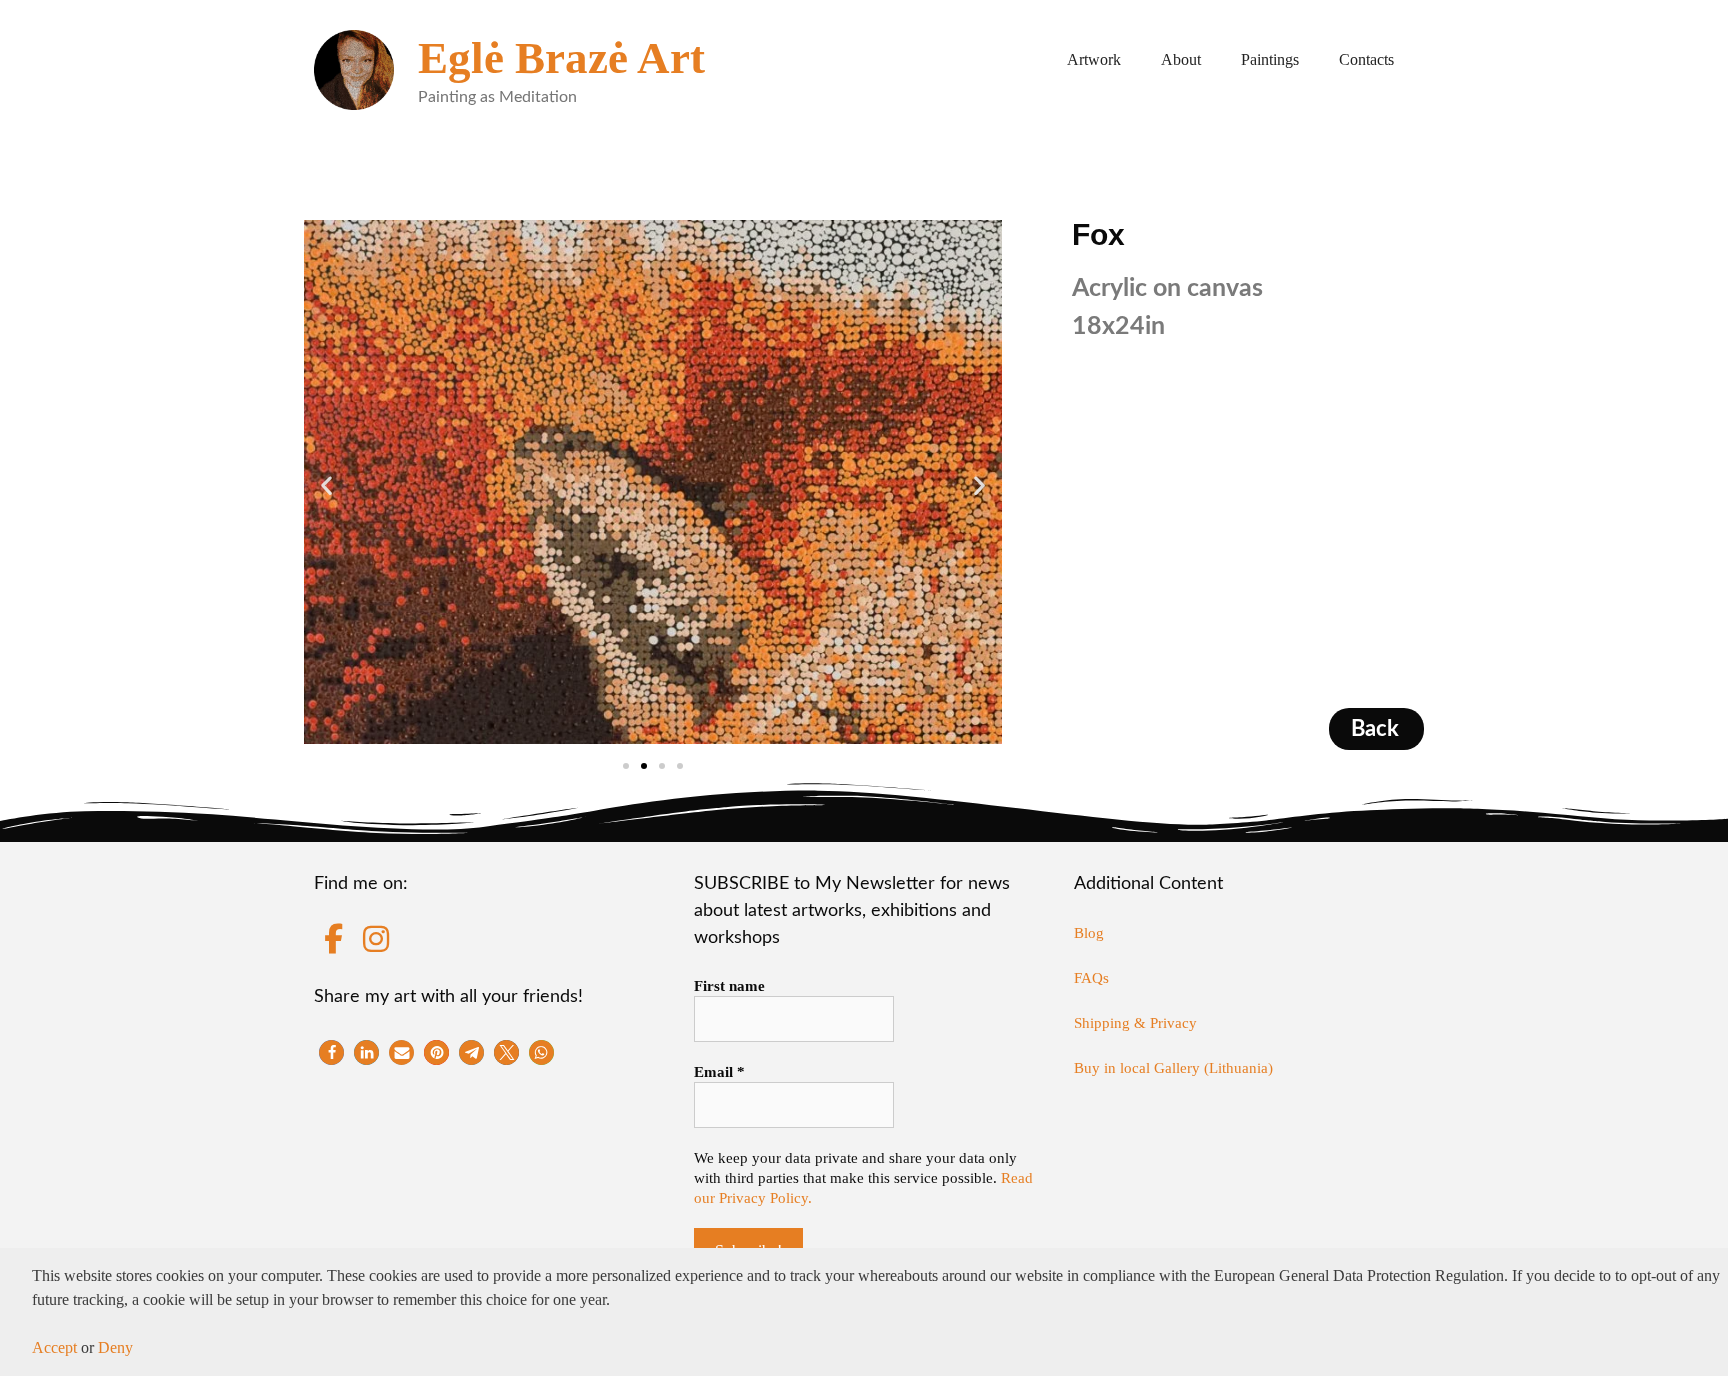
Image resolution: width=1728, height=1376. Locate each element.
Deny (115, 1347)
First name (729, 986)
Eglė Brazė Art (561, 58)
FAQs (1091, 978)
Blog (1089, 933)
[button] (326, 485)
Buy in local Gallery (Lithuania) (1173, 1068)
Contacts (1366, 59)
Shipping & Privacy (1135, 1023)
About (1181, 59)
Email (719, 1072)
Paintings (1270, 59)
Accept (54, 1347)
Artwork (1094, 59)
